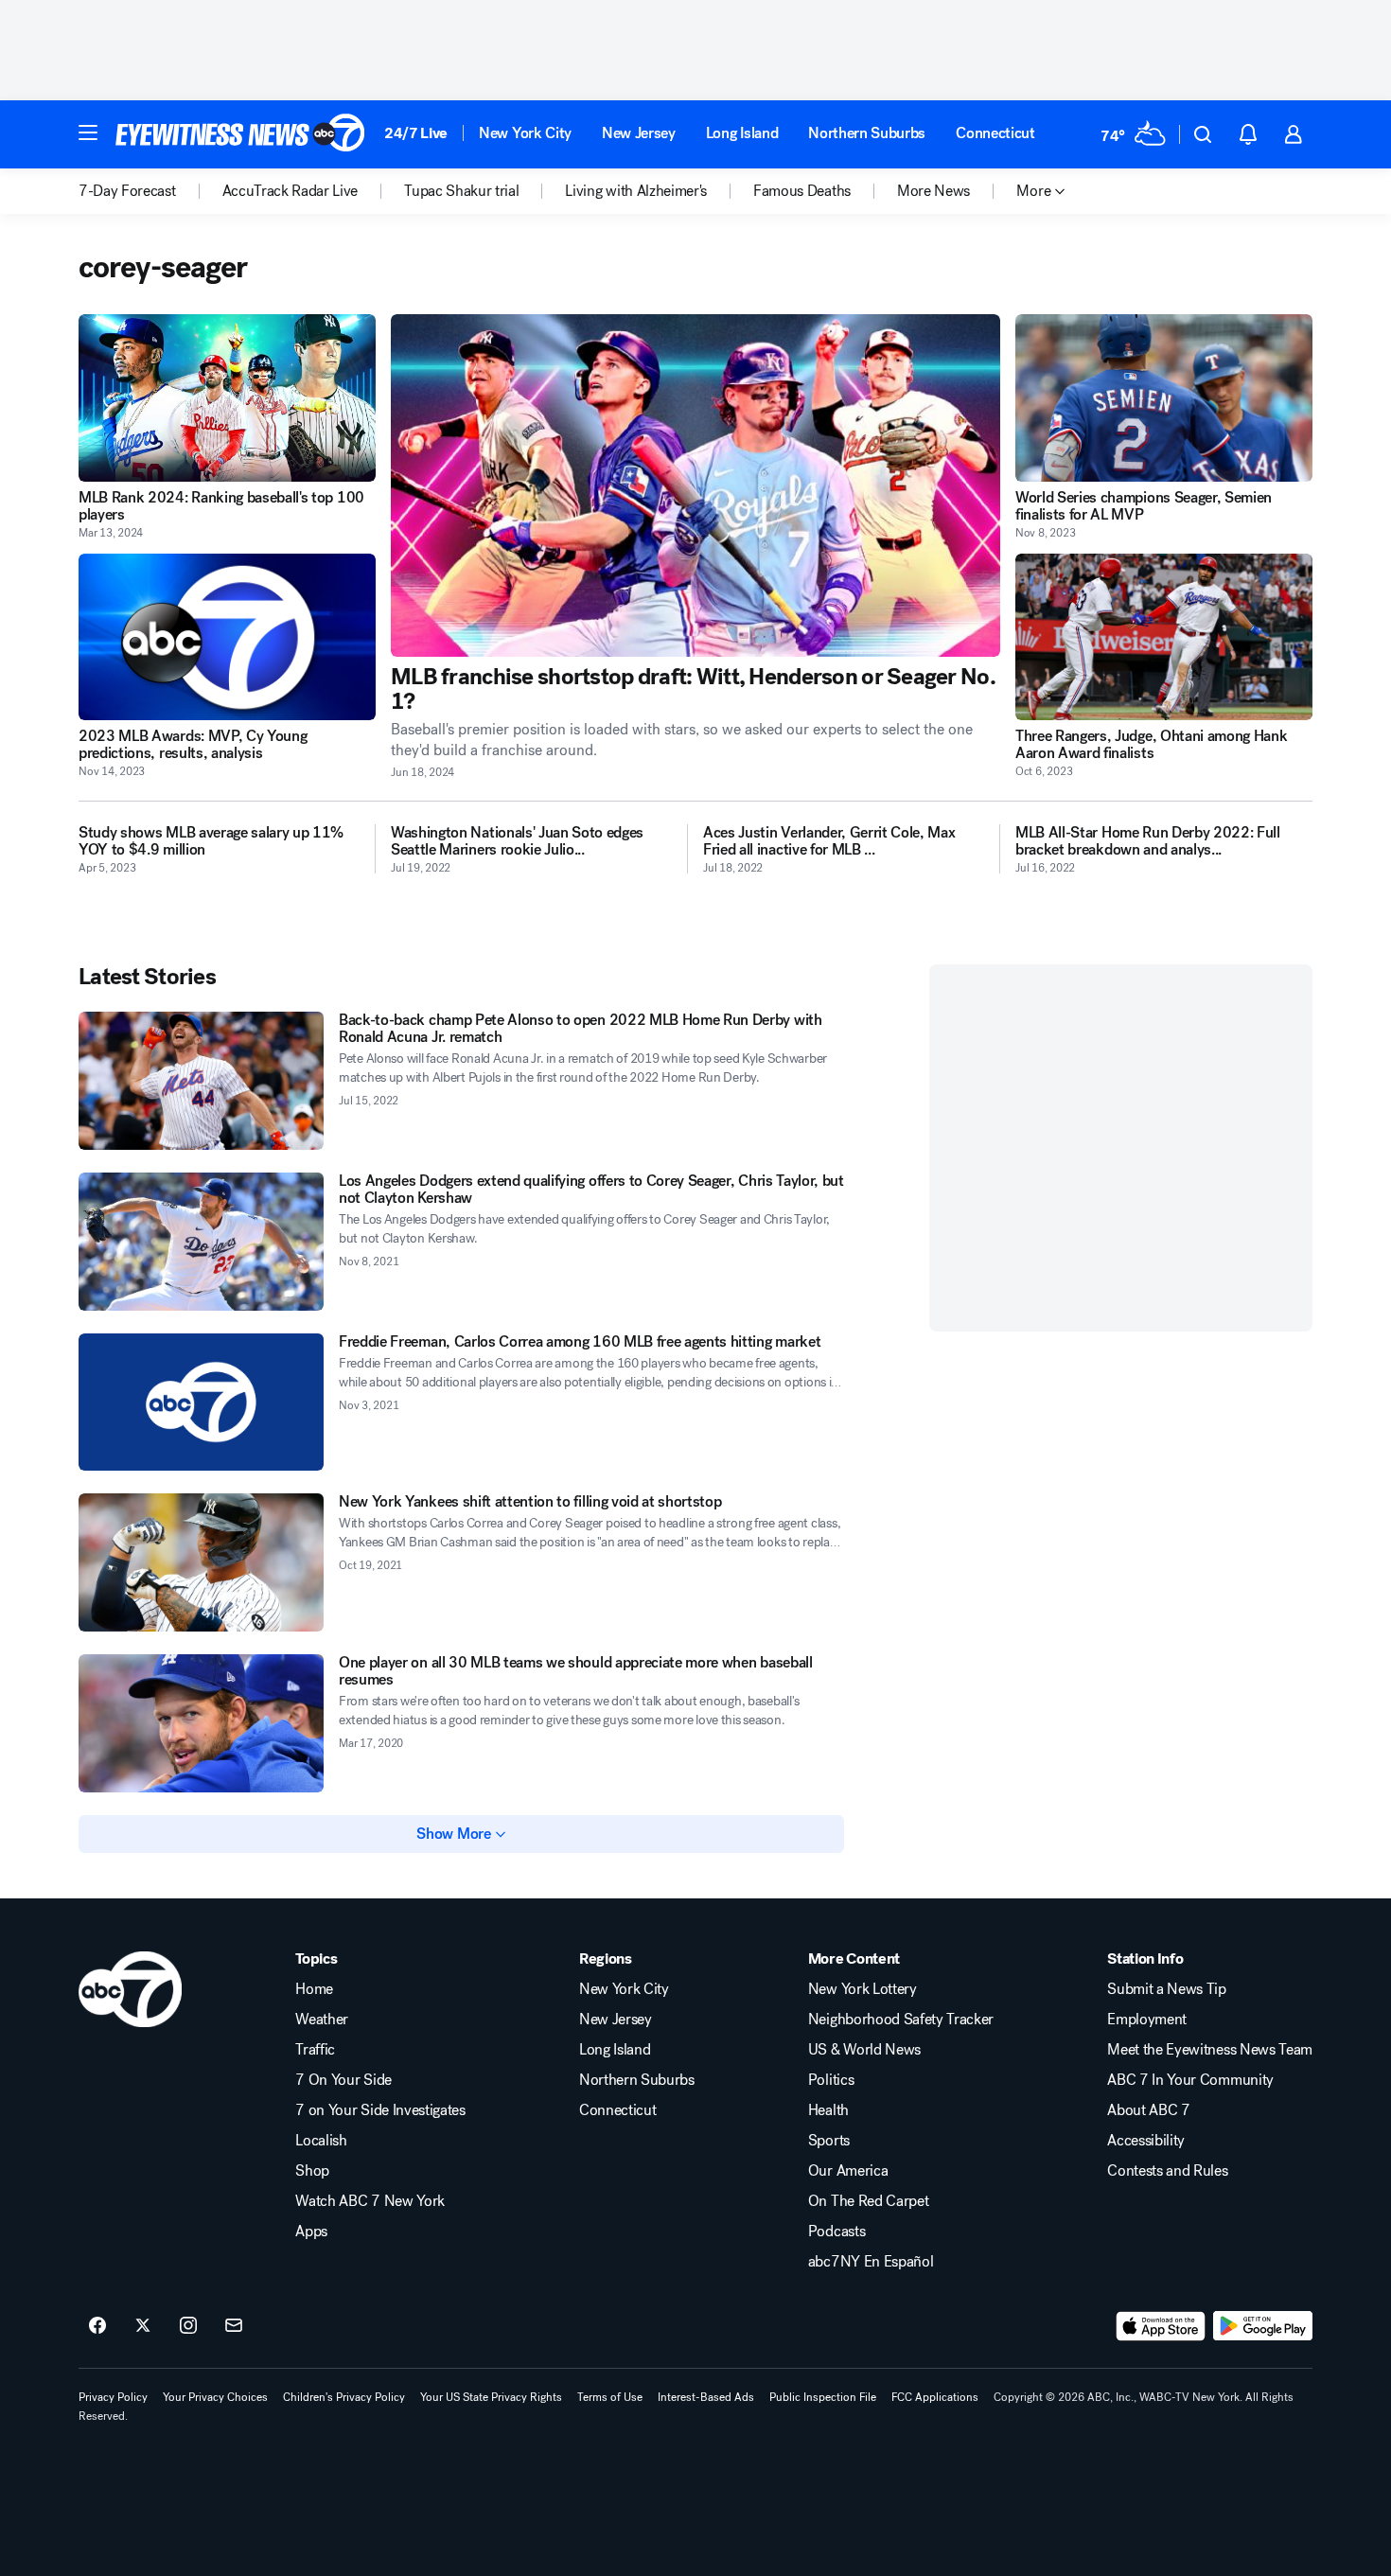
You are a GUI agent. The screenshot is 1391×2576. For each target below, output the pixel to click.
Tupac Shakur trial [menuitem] (461, 191)
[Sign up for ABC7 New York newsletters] (234, 2326)
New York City (525, 133)
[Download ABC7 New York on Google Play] (1263, 2326)
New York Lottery (863, 1989)
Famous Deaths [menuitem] (802, 191)
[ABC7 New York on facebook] (97, 2326)
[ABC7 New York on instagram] (188, 2326)
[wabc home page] (130, 1989)
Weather (322, 2020)
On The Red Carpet (869, 2201)
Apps (311, 2232)
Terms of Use (610, 2397)
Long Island (742, 133)
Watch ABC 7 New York (370, 2201)
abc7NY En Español (871, 2262)
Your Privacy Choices (215, 2397)
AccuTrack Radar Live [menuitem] (291, 191)
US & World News (864, 2050)
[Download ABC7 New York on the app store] (1161, 2326)
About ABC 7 (1148, 2110)
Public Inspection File (823, 2397)
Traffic (315, 2050)
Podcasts (836, 2232)
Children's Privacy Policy (344, 2397)
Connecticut (995, 133)
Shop (312, 2171)
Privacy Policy (113, 2397)
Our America (848, 2171)
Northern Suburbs (867, 133)
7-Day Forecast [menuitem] (127, 191)
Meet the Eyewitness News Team (1210, 2050)
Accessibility (1146, 2141)
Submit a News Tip (1167, 1989)
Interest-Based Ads (706, 2397)
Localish (321, 2141)
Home (314, 1989)
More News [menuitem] (933, 191)
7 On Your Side (343, 2080)
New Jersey (639, 133)
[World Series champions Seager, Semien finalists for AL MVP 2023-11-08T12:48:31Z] (1164, 398)
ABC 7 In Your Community (1190, 2080)
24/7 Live (416, 133)
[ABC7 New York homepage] (240, 134)
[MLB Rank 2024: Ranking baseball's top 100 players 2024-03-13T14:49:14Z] (227, 398)
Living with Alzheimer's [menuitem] (636, 191)
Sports (829, 2141)
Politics (831, 2080)
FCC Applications (935, 2397)
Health (828, 2110)
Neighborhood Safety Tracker (901, 2020)
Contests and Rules (1167, 2171)
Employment (1147, 2020)
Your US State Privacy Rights (491, 2397)
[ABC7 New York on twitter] (143, 2326)
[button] (88, 132)
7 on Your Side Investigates (380, 2110)
